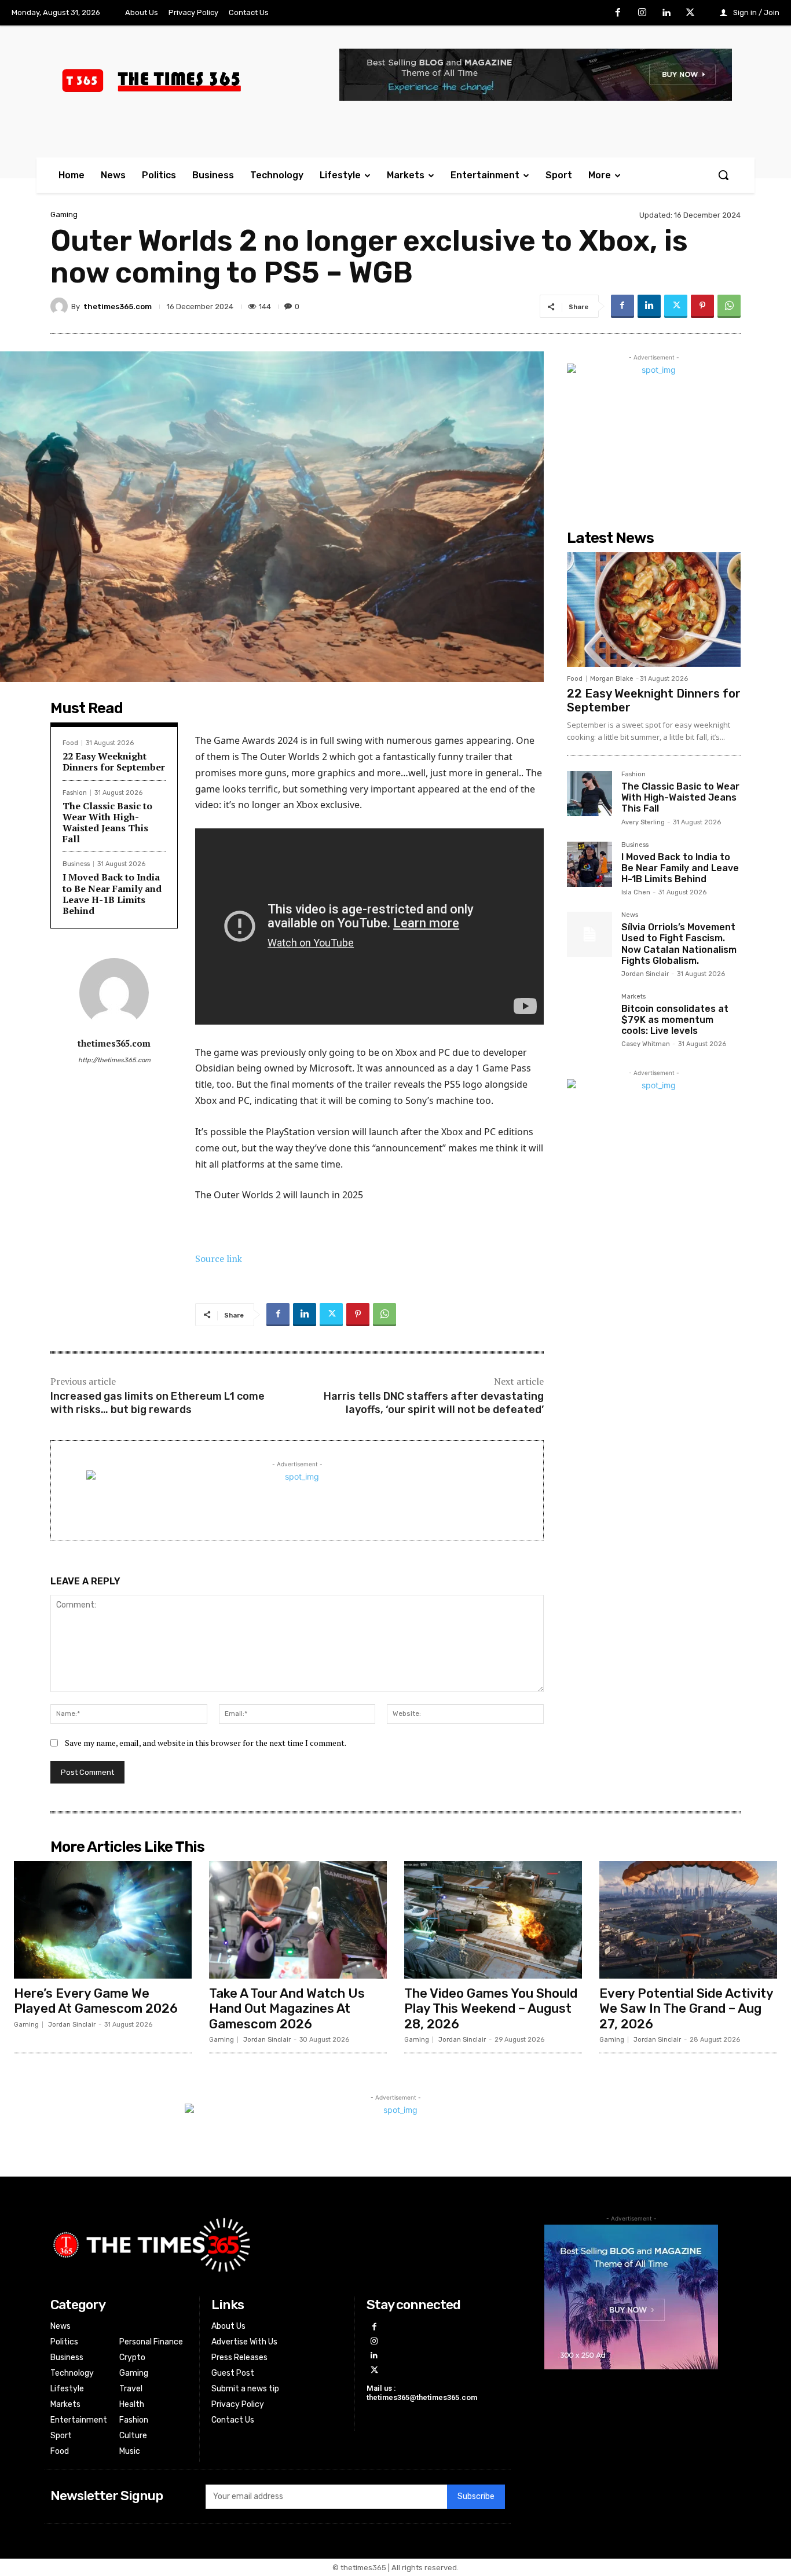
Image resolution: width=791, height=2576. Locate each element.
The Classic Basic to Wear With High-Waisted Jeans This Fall (107, 823)
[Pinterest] (702, 306)
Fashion (75, 793)
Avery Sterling (643, 822)
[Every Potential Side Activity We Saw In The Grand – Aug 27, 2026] (688, 1920)
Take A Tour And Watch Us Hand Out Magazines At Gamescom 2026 (287, 2009)
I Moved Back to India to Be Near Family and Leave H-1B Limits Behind (112, 894)
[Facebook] (618, 13)
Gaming (64, 214)
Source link (219, 1258)
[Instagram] (642, 13)
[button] (723, 175)
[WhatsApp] (729, 306)
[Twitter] (690, 13)
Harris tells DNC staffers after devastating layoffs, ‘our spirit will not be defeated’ (434, 1403)
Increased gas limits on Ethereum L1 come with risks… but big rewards (158, 1403)
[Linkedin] (667, 13)
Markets (633, 997)
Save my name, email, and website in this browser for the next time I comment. (206, 1743)
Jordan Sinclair (645, 974)
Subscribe (476, 2496)
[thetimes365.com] (61, 306)
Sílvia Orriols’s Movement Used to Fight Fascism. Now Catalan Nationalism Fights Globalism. (679, 944)
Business (76, 864)
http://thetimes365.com (114, 1060)
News (630, 915)
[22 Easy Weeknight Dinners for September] (654, 610)
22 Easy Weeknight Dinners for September (114, 762)
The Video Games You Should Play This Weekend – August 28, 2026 (491, 2009)
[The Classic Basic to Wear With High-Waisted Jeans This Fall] (589, 794)
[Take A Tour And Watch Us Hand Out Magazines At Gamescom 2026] (298, 1920)
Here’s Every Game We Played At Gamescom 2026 (96, 2001)
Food (70, 743)
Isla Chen (636, 892)
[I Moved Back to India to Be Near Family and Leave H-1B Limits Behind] (589, 864)
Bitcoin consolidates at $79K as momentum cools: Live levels (675, 1020)
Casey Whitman (646, 1044)
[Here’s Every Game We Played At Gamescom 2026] (103, 1920)
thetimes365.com (118, 307)
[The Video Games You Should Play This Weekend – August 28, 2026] (493, 1920)
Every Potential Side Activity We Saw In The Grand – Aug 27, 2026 (686, 2009)
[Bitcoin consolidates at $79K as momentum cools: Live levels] (589, 1016)
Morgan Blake (612, 679)
